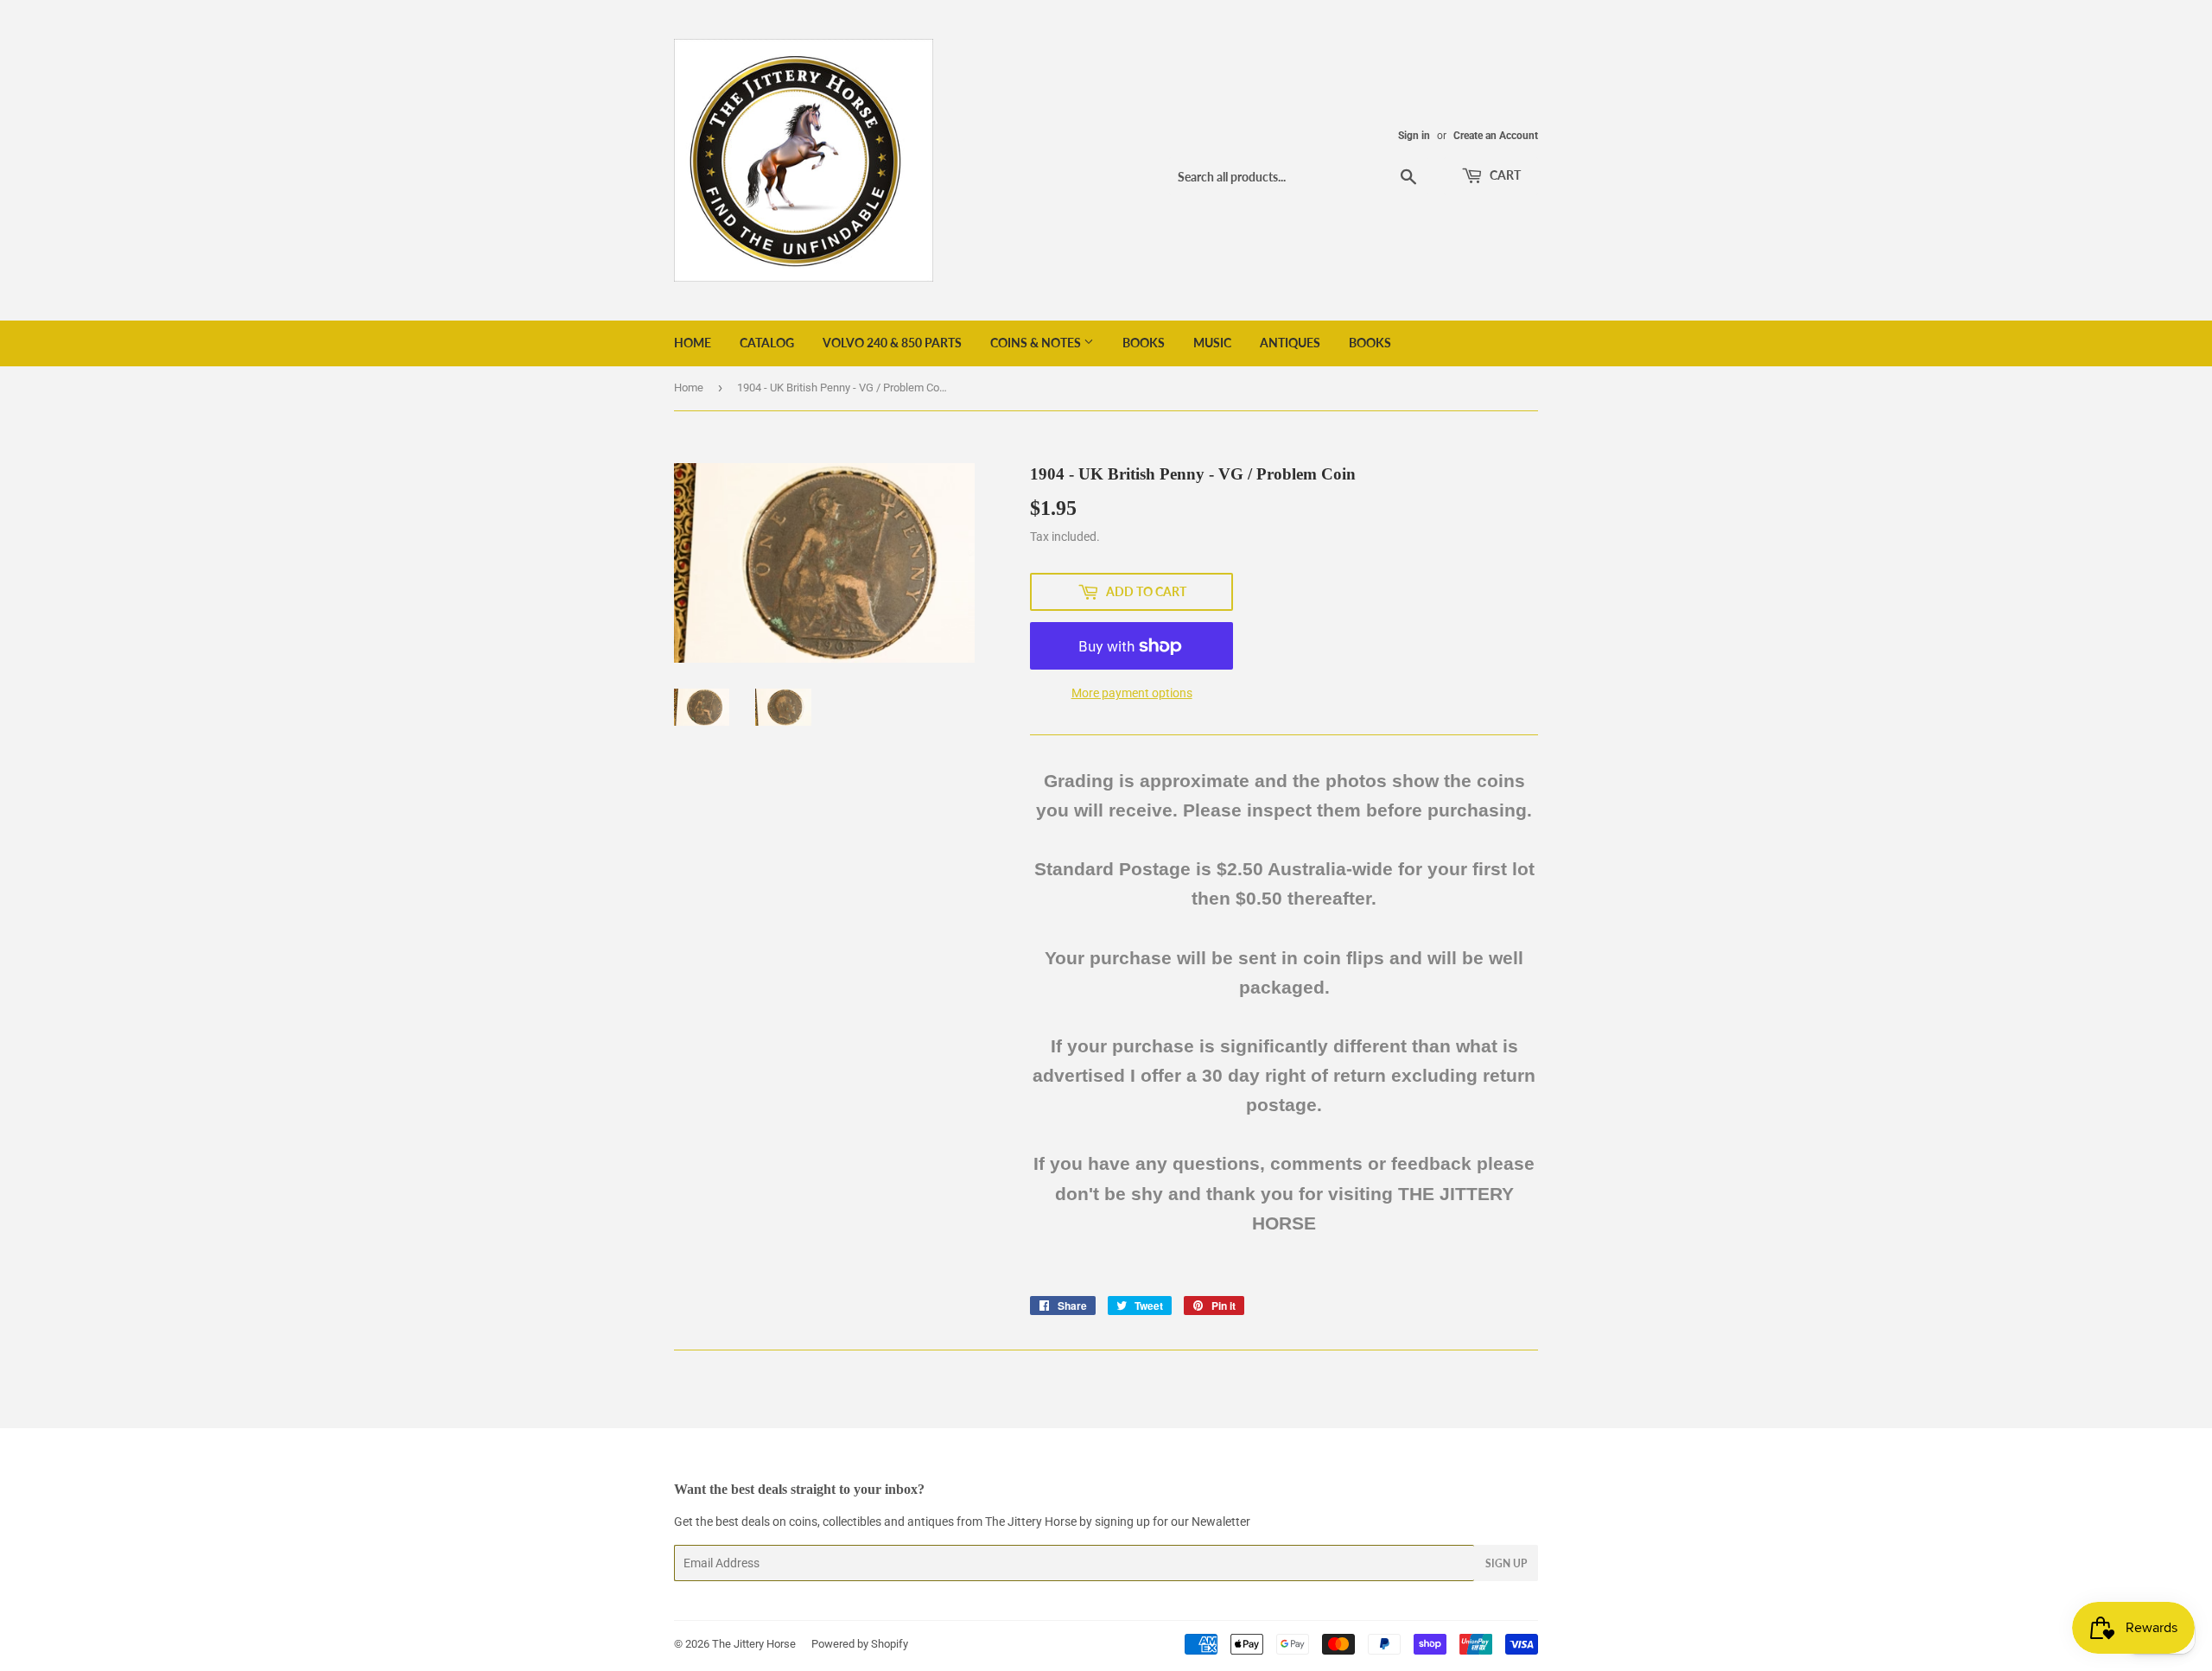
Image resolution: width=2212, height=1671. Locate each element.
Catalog (767, 343)
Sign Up (1506, 1563)
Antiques (1290, 343)
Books (1144, 343)
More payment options (1132, 693)
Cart (1504, 175)
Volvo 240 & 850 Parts (892, 343)
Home (693, 343)
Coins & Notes (1037, 343)
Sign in (1414, 136)
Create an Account (1496, 136)
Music (1212, 343)
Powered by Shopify (860, 1644)
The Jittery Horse (754, 1644)
